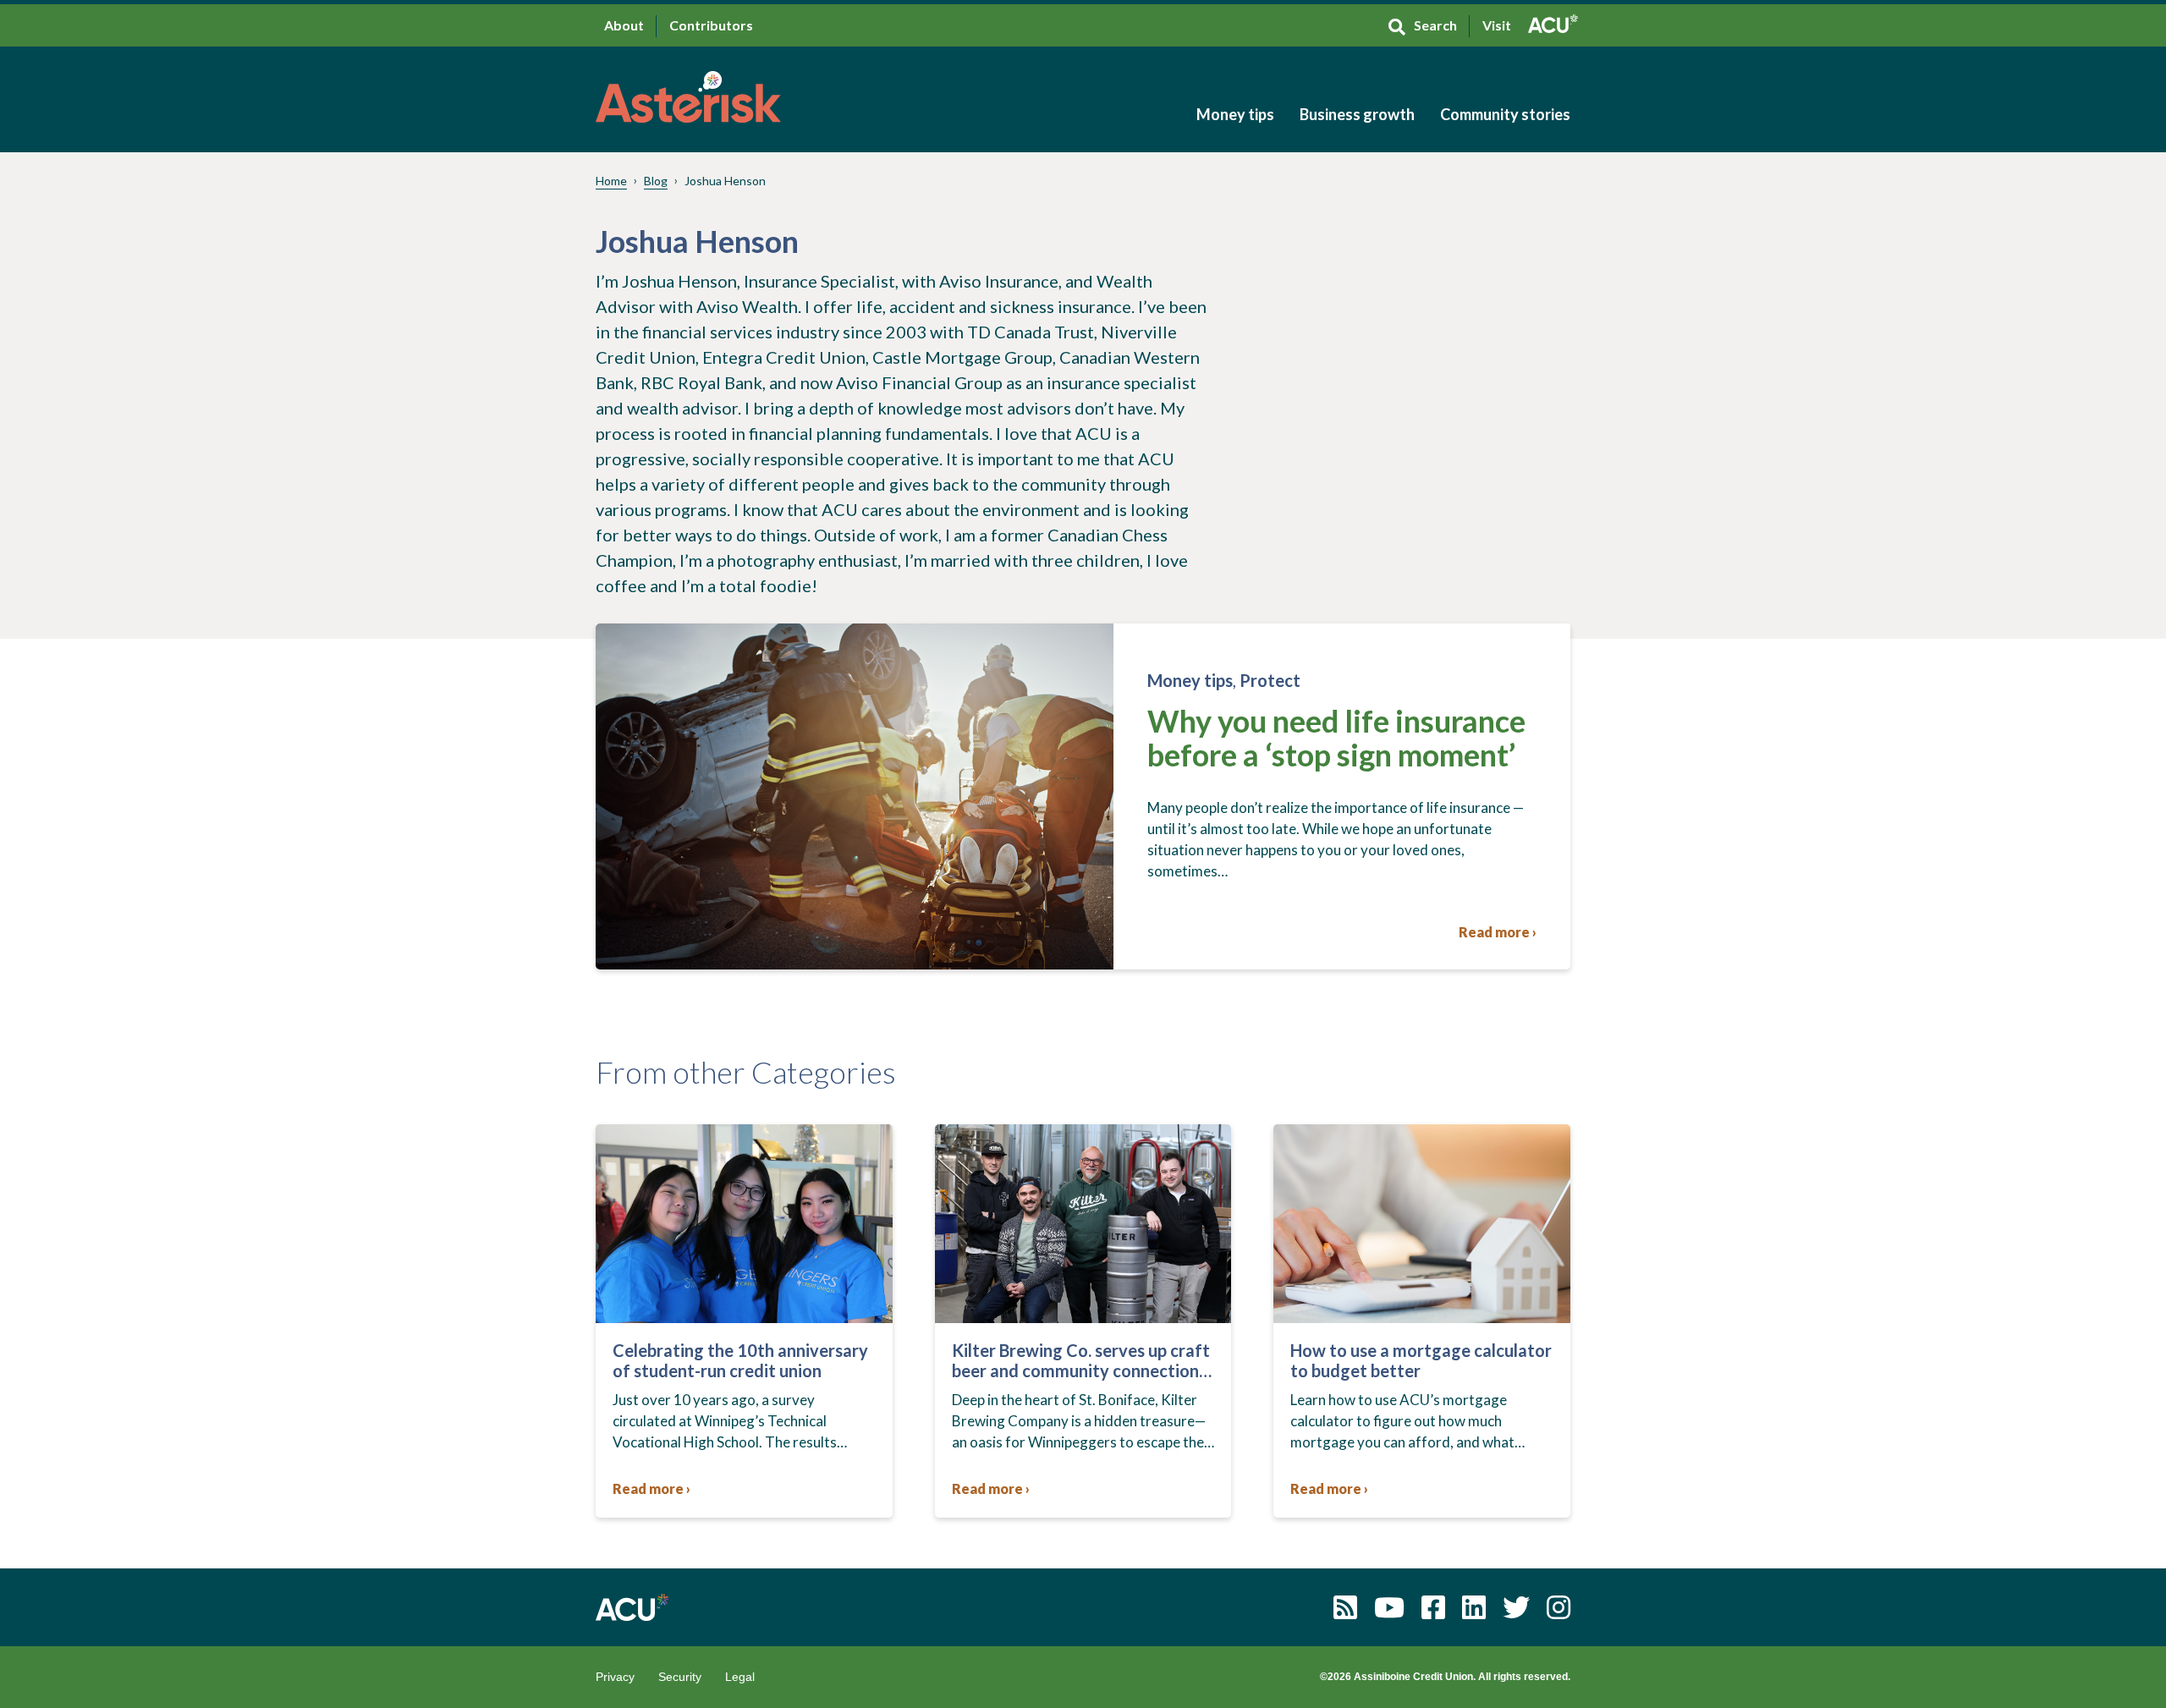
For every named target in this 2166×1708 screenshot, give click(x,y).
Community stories (1505, 114)
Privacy (615, 1677)
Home (611, 181)
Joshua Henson (725, 181)
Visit (1497, 25)
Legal (740, 1677)
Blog (656, 181)
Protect (1270, 680)
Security (680, 1677)
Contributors (711, 25)
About (624, 25)
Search (1435, 25)
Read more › (1498, 932)
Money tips (1235, 114)
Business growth (1357, 114)
